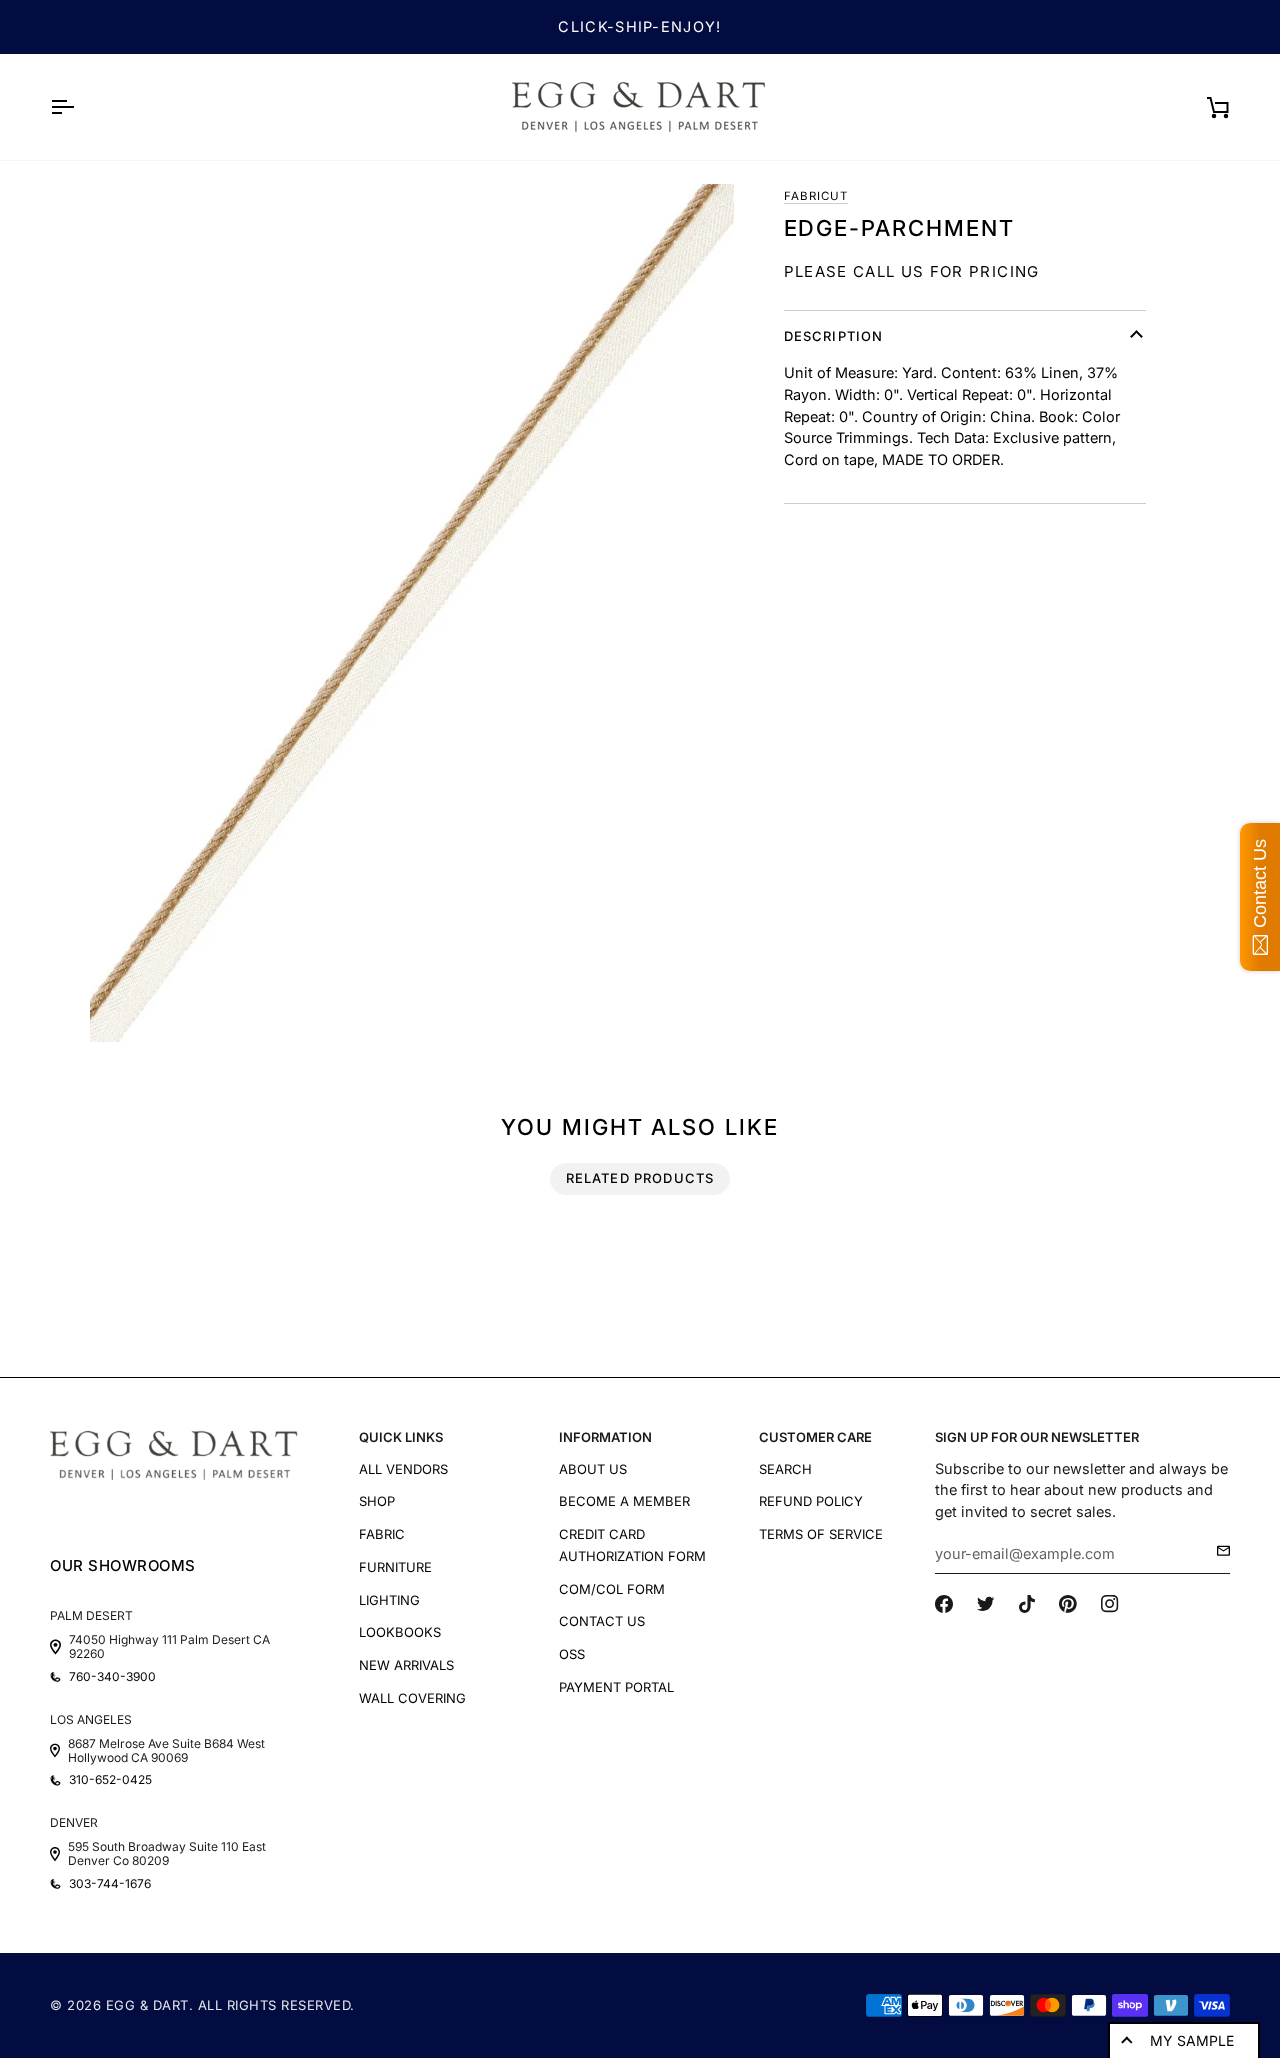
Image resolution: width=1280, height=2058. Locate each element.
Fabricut (816, 196)
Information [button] (605, 1437)
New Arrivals (406, 1665)
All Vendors (403, 1469)
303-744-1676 (110, 1884)
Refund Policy (811, 1501)
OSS (572, 1654)
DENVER (74, 1822)
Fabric (382, 1534)
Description (834, 336)
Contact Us (602, 1621)
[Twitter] (986, 1604)
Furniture (395, 1567)
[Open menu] (80, 107)
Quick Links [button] (401, 1437)
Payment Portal (616, 1687)
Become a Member (624, 1501)
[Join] (1217, 1551)
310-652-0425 (110, 1780)
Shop (377, 1501)
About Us (593, 1469)
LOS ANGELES (91, 1719)
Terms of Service (821, 1534)
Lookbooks (400, 1632)
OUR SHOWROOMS (123, 1565)
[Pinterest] (1068, 1604)
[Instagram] (1110, 1604)
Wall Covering (412, 1698)
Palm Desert (91, 1615)
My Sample (1192, 2040)
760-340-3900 (112, 1677)
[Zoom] (412, 613)
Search (785, 1469)
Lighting (389, 1600)
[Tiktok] (1027, 1604)
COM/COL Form (612, 1589)
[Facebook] (944, 1604)
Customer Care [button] (815, 1437)
